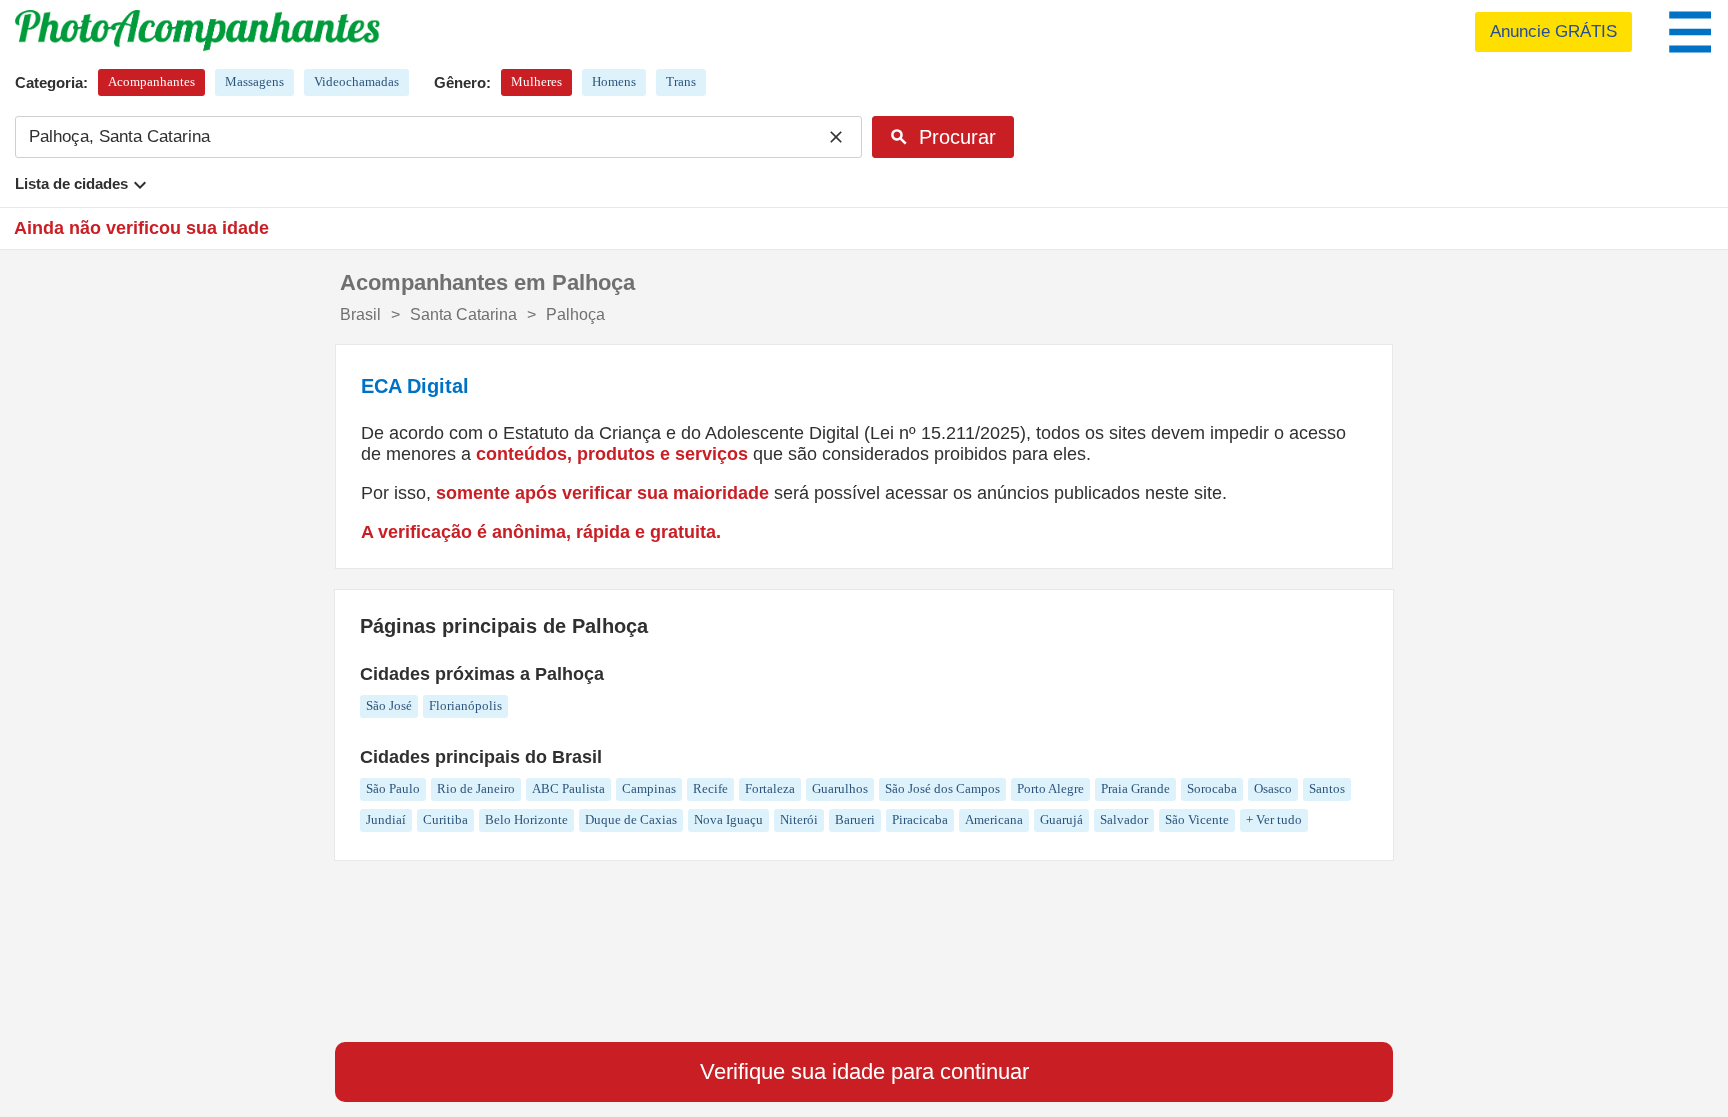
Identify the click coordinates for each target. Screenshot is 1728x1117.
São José (389, 705)
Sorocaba (1212, 788)
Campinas (649, 788)
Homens (614, 81)
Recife (710, 788)
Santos (1327, 788)
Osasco (1273, 788)
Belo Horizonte (526, 819)
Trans (681, 81)
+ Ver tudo (1274, 819)
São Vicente (1197, 819)
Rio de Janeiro (476, 788)
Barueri (855, 819)
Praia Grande (1135, 788)
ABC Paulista (568, 788)
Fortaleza (770, 788)
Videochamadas (356, 81)
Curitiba (445, 819)
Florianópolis (465, 705)
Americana (994, 819)
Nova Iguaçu (728, 819)
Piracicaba (920, 819)
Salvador (1124, 819)
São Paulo (393, 788)
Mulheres (536, 81)
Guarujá (1061, 819)
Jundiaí (386, 819)
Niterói (799, 819)
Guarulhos (840, 788)
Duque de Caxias (631, 819)
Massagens (254, 81)
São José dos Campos (942, 788)
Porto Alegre (1050, 788)
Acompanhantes (151, 81)
